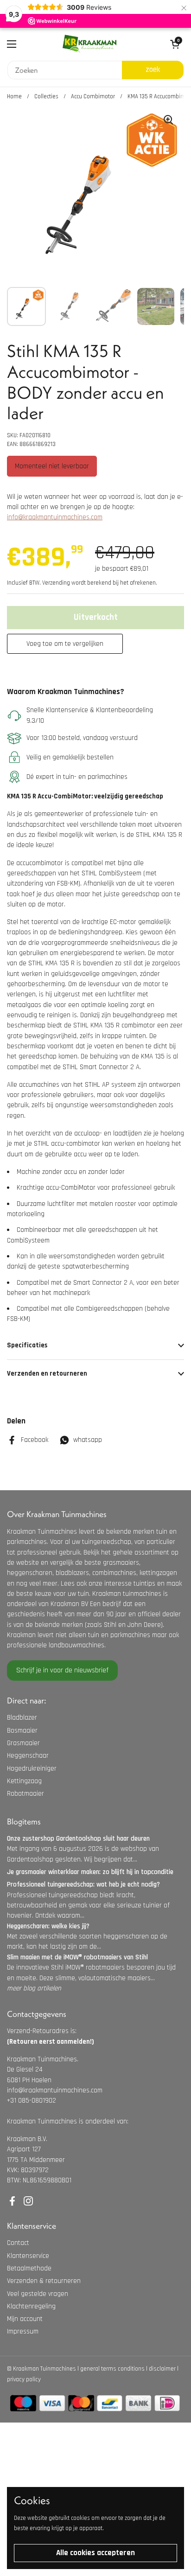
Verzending (56, 583)
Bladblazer (22, 1718)
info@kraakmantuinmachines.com (55, 517)
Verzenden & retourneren (44, 2281)
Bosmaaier (22, 1731)
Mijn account (25, 2319)
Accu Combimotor (93, 96)
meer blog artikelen (34, 1988)
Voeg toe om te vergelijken (65, 644)
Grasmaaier (23, 1743)
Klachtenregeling (31, 2306)
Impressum (23, 2331)
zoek (153, 70)
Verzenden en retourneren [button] (47, 1374)
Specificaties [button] (27, 1345)
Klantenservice (28, 2256)
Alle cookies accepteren (95, 2553)
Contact (18, 2243)
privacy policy (24, 2379)
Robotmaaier (25, 1794)
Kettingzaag (24, 1781)
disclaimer (162, 2369)
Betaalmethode (29, 2268)
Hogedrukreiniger (32, 1769)
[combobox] (65, 70)
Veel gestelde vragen (38, 2294)
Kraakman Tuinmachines (45, 2369)
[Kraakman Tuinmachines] (89, 44)
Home (14, 96)
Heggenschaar (28, 1756)
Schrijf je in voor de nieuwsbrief (62, 1670)
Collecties (46, 96)
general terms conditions (112, 2369)
